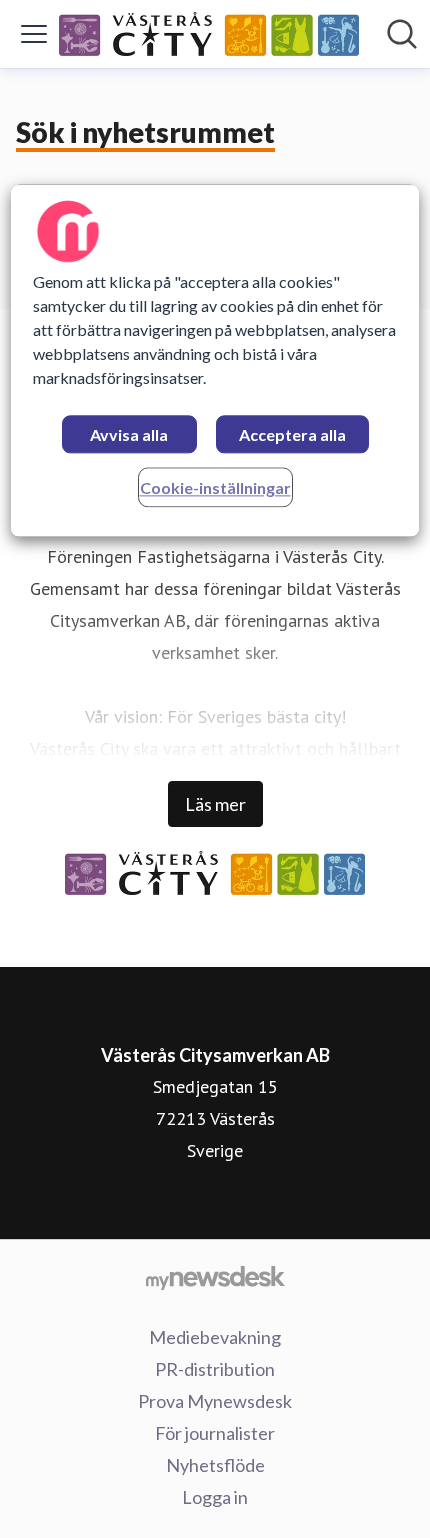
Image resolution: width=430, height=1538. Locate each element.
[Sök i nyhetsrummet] (402, 34)
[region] (215, 360)
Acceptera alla (292, 434)
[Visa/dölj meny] (34, 34)
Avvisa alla (129, 434)
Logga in (215, 1497)
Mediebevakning (215, 1337)
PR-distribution (215, 1369)
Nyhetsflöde (215, 1465)
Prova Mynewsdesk (215, 1401)
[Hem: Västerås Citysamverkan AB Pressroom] (209, 34)
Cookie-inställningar (215, 487)
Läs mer (215, 804)
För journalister (215, 1433)
